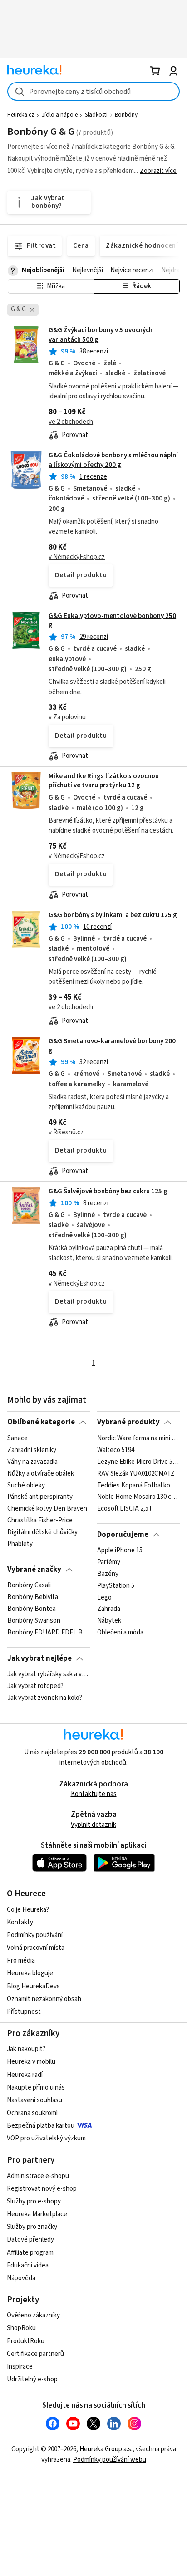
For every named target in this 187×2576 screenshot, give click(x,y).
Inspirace (20, 2367)
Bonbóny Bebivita (33, 1597)
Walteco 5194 (116, 1450)
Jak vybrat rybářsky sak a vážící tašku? (48, 1674)
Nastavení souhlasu (34, 2100)
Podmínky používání (35, 1935)
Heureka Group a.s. (106, 2449)
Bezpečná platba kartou (41, 2126)
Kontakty (20, 1922)
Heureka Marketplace (37, 2214)
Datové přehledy (30, 2240)
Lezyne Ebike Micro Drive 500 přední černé (138, 1462)
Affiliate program (30, 2253)
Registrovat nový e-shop (42, 2189)
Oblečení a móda (120, 1633)
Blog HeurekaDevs (33, 1986)
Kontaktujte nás (94, 1794)
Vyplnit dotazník (93, 1825)
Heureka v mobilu (31, 2062)
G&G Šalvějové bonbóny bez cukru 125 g (108, 1191)
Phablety (20, 1544)
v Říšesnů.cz (66, 1132)
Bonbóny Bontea (32, 1609)
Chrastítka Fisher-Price (40, 1521)
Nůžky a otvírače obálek (41, 1473)
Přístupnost (24, 2012)
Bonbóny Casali (29, 1585)
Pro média (21, 1960)
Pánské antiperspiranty (40, 1497)
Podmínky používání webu (110, 2460)
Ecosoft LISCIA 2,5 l (124, 1509)
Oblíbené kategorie (41, 1422)
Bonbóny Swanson (34, 1621)
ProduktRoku (26, 2341)
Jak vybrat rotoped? (35, 1686)
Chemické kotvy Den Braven (47, 1509)
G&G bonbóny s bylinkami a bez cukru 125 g (113, 915)
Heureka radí (25, 2075)
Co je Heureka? (28, 1910)
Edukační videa (28, 2265)
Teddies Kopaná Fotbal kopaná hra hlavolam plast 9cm (138, 1485)
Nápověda (21, 2278)
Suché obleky (26, 1485)
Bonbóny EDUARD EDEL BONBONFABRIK (48, 1633)
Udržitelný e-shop (32, 2379)
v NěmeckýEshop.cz (77, 557)
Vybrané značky (34, 1570)
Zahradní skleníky (32, 1450)
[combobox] (93, 91)
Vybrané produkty (128, 1422)
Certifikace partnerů (35, 2354)
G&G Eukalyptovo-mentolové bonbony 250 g (112, 621)
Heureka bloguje (30, 1973)
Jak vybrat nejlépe (39, 1658)
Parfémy (109, 1562)
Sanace (17, 1438)
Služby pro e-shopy (34, 2201)
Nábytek (109, 1621)
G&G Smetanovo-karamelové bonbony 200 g (112, 1046)
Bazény (108, 1574)
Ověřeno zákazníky (33, 2315)
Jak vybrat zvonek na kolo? (45, 1698)
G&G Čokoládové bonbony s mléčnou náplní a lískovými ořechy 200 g (113, 460)
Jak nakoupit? (26, 2049)
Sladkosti (96, 115)
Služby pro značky (32, 2227)
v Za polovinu (67, 717)
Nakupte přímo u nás (36, 2088)
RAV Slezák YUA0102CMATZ (136, 1473)
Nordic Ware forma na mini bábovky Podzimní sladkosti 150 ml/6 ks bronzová (138, 1438)
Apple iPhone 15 (120, 1551)
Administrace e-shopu (38, 2176)
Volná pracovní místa (36, 1948)
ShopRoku (21, 2328)
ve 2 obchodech (71, 422)
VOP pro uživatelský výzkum (46, 2138)
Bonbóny (126, 115)
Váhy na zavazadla (32, 1462)
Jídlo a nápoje (60, 115)
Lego (104, 1597)
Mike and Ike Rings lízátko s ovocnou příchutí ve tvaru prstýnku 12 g (104, 781)
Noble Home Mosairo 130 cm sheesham (138, 1497)
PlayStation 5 (116, 1585)
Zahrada (109, 1609)
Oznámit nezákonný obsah (44, 1999)
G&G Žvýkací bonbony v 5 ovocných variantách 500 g (93, 383)
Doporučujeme (123, 1535)
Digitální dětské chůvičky (42, 1532)
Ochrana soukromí (32, 2113)
